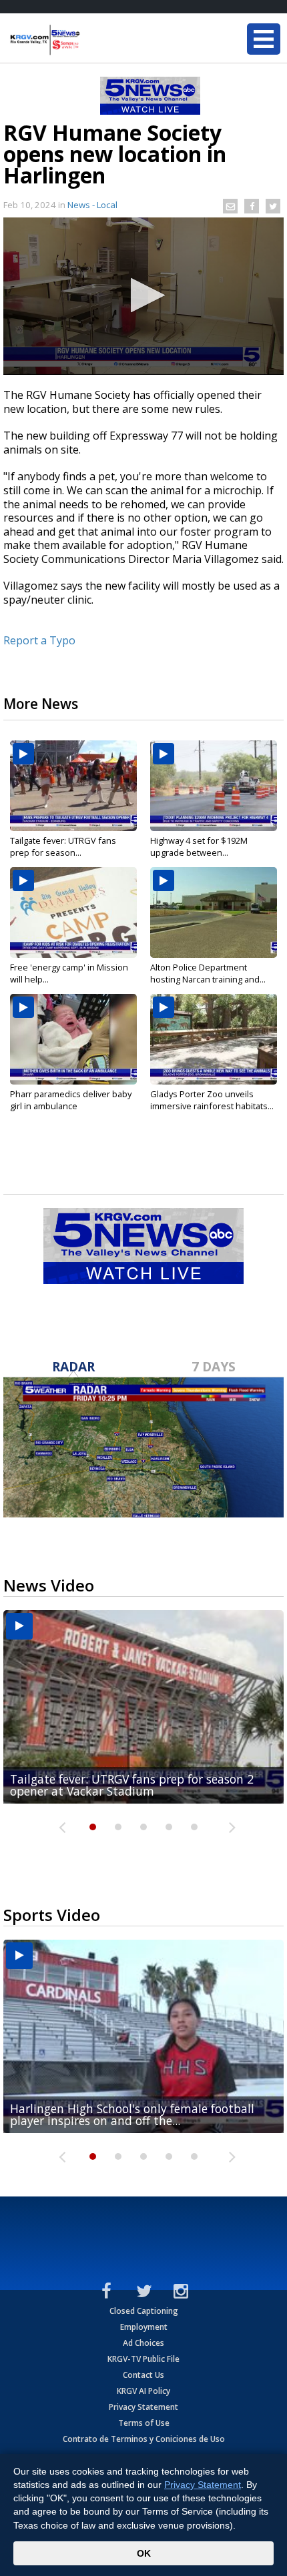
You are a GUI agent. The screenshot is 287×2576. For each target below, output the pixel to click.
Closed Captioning (144, 2311)
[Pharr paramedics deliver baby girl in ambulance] (73, 1039)
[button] (144, 295)
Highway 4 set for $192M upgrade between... (199, 846)
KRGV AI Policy (143, 2391)
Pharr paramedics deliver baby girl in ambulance (71, 1100)
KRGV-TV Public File (143, 2359)
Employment (144, 2327)
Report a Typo (39, 640)
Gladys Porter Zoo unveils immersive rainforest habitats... (212, 1100)
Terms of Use (144, 2423)
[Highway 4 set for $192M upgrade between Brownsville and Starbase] (214, 786)
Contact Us (143, 2375)
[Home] (90, 40)
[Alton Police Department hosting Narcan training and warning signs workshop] (214, 912)
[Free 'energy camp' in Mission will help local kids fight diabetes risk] (73, 912)
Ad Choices (143, 2343)
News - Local (92, 205)
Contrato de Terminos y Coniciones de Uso (144, 2439)
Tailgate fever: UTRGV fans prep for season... (63, 846)
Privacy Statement (143, 2407)
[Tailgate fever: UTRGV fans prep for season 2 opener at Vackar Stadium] (73, 786)
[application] (143, 296)
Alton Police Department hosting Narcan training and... (208, 973)
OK (144, 2553)
